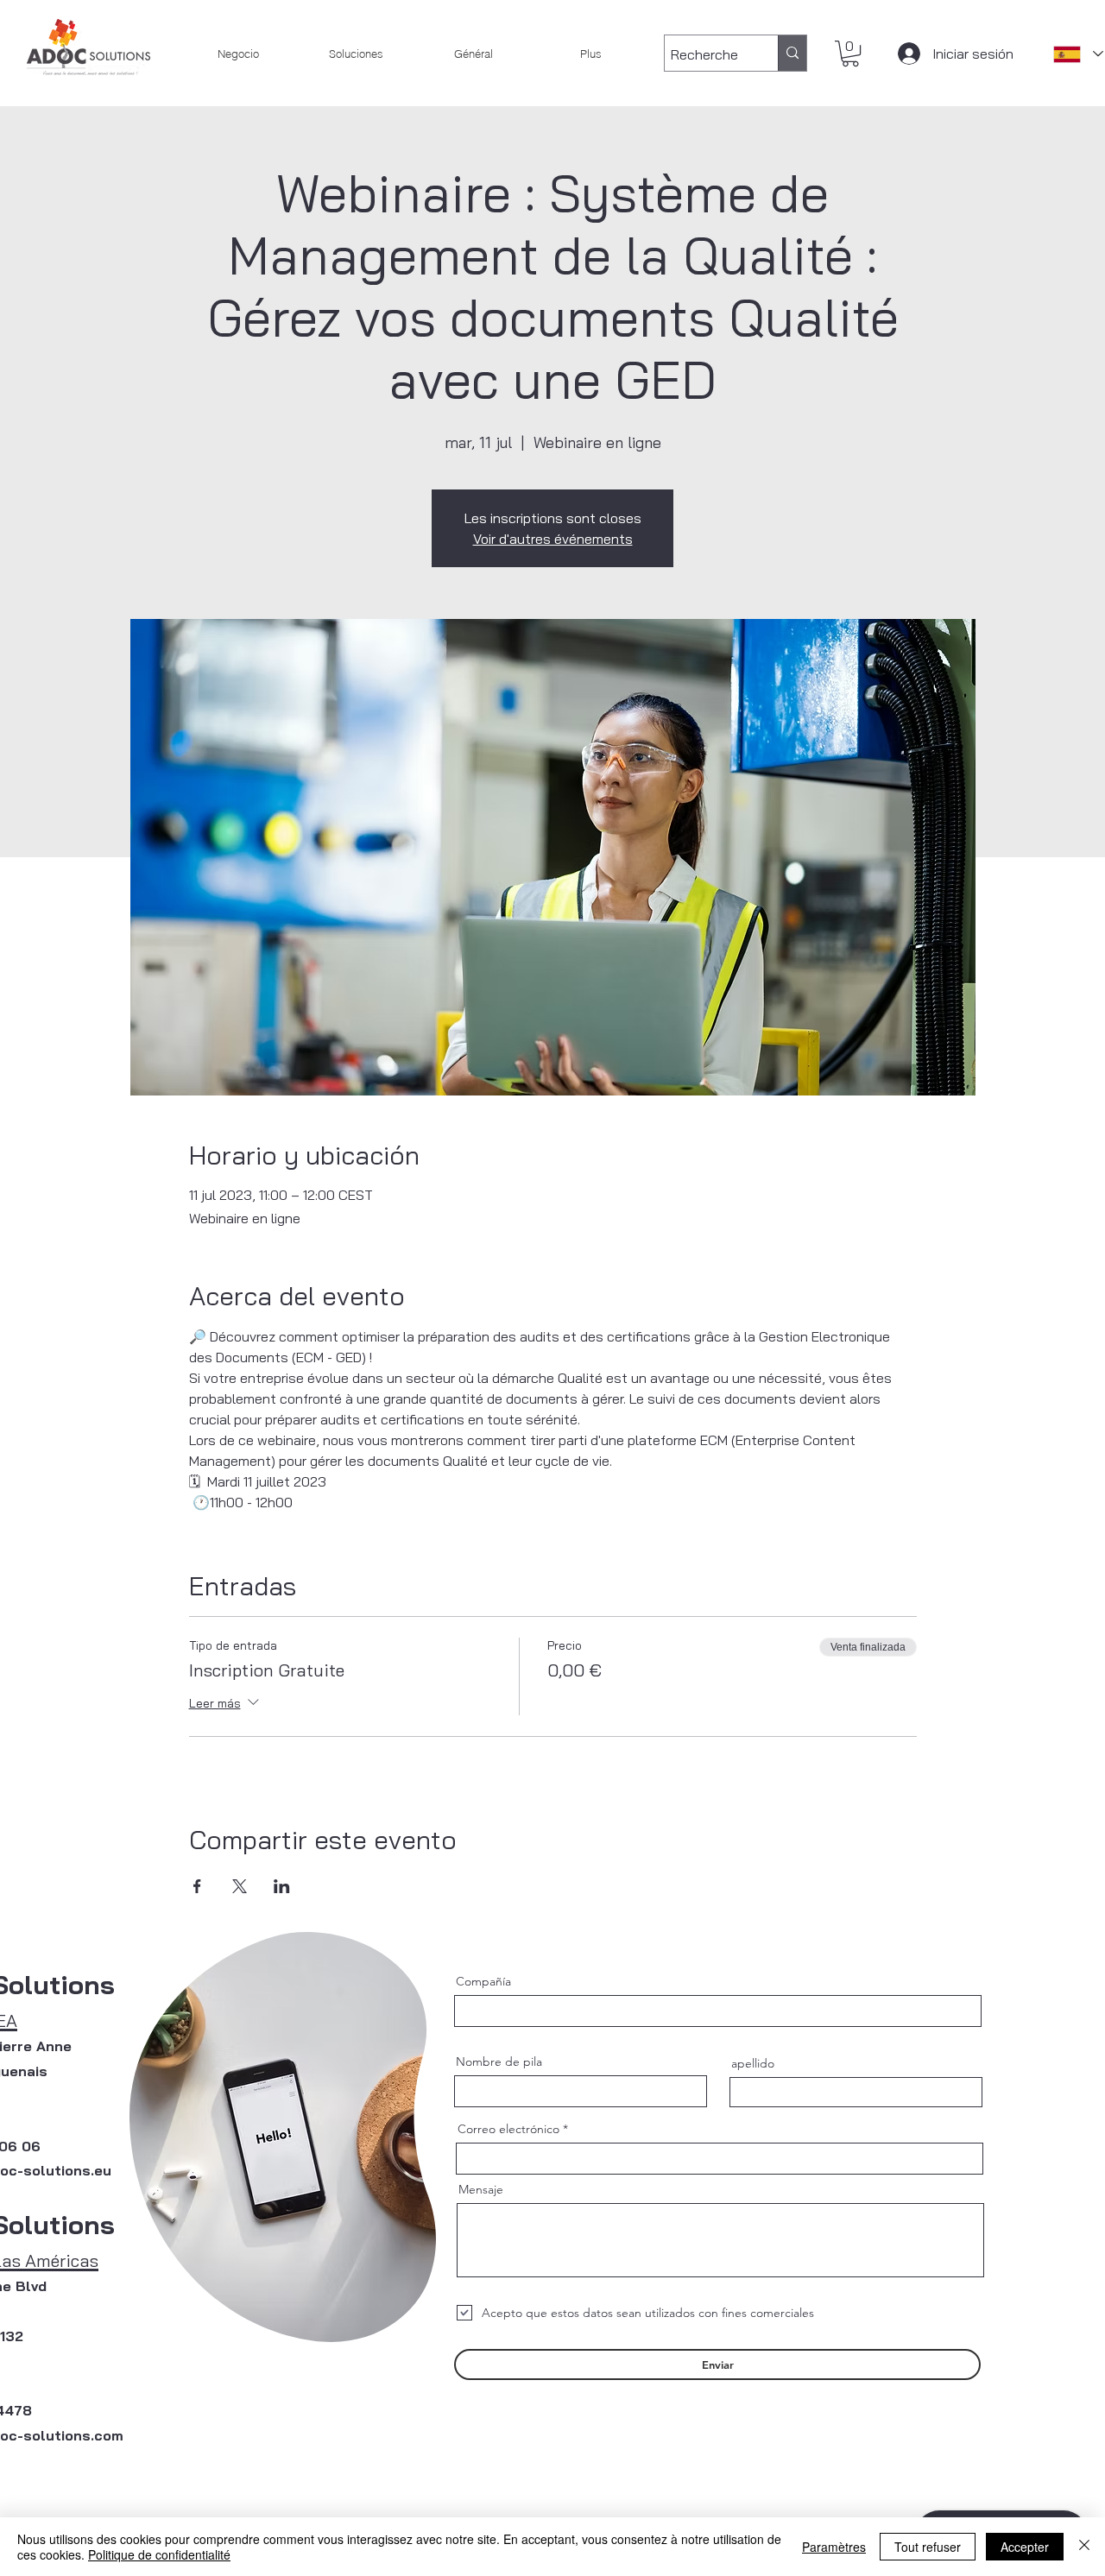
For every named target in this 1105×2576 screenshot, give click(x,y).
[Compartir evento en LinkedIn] (282, 1886)
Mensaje (481, 2189)
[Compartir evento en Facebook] (197, 1886)
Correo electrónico (508, 2129)
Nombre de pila (499, 2061)
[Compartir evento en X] (240, 1886)
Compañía (483, 1981)
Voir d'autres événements (553, 539)
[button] (850, 54)
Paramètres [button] (834, 2547)
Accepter (1025, 2547)
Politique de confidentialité (159, 2554)
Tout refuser (928, 2547)
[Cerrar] (1084, 2547)
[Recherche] (792, 53)
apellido (753, 2063)
